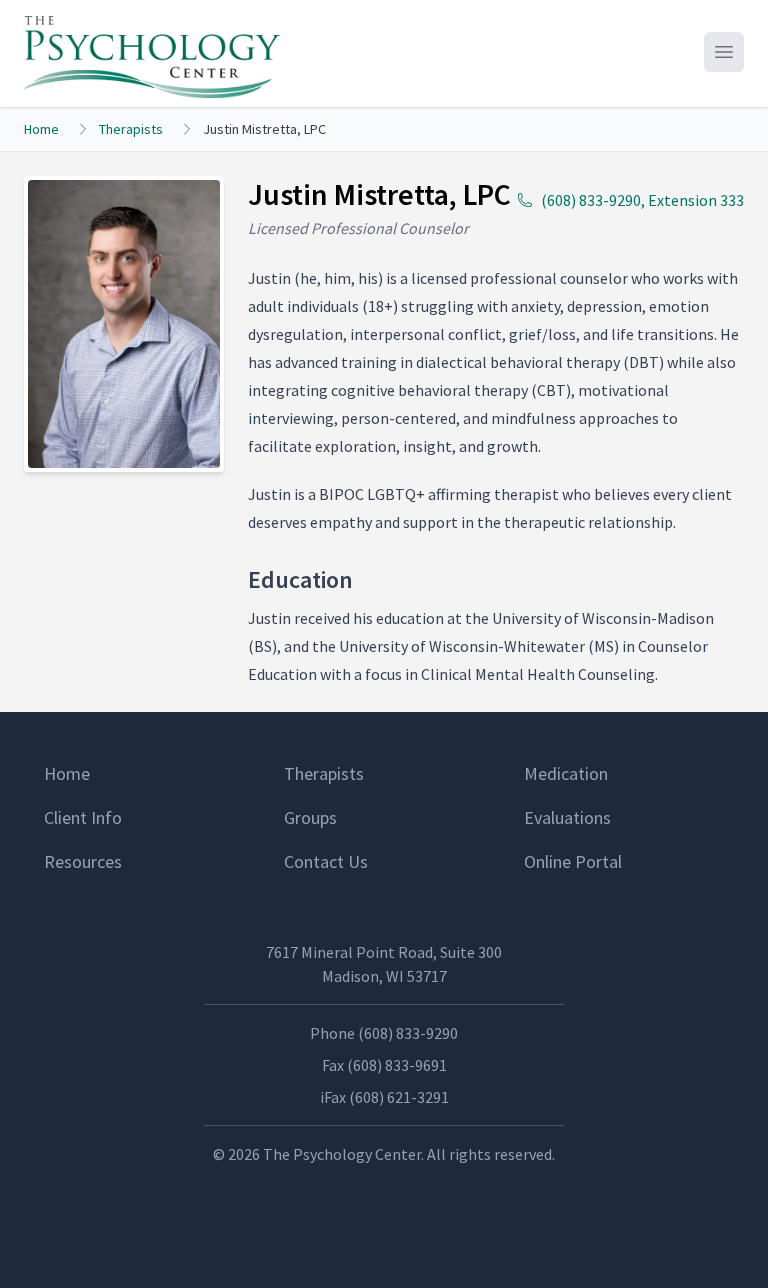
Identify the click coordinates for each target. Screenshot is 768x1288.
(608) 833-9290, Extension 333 (642, 200)
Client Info (83, 817)
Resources (83, 861)
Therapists (131, 129)
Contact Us (326, 861)
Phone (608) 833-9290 (384, 1033)
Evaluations (567, 817)
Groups (310, 817)
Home (41, 129)
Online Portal (573, 861)
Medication (566, 773)
